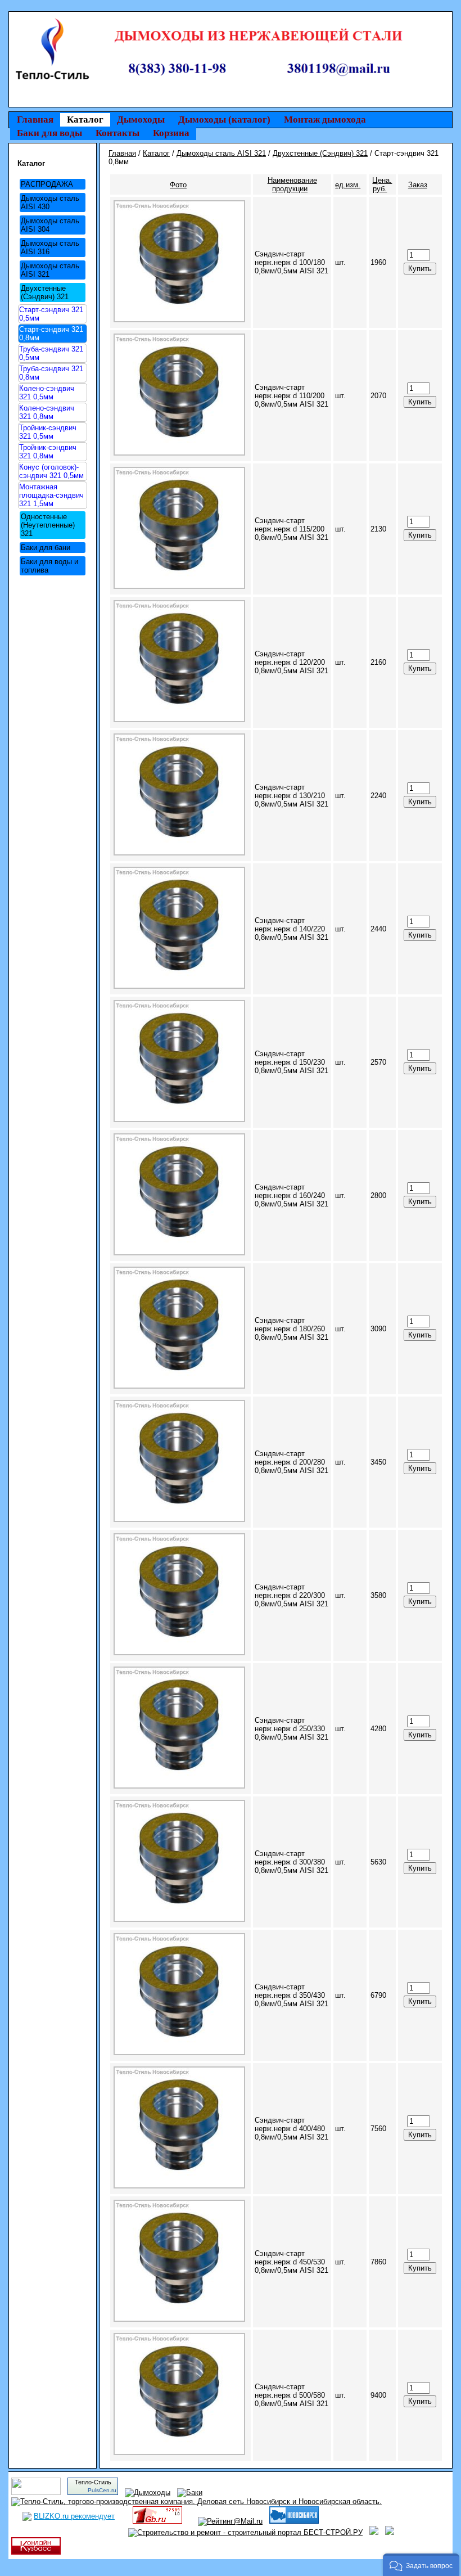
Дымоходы (141, 120)
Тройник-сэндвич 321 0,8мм (48, 452)
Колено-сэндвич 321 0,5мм (47, 393)
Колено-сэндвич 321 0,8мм (47, 412)
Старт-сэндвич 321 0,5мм (51, 314)
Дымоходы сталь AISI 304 (50, 225)
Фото (178, 185)
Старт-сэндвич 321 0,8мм (51, 334)
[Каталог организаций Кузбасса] (36, 2552)
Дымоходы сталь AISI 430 (50, 202)
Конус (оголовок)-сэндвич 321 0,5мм (51, 471)
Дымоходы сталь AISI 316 (50, 247)
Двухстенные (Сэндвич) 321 (45, 292)
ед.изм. (348, 185)
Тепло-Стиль (93, 2482)
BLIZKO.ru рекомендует (74, 2516)
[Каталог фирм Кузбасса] (390, 2532)
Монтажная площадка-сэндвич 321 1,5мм (51, 495)
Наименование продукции (292, 184)
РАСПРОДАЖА (47, 184)
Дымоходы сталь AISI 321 (50, 270)
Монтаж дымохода (325, 120)
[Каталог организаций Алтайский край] (374, 2532)
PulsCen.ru (102, 2490)
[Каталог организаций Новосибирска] (294, 2521)
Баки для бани (46, 548)
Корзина (171, 133)
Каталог (85, 120)
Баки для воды (49, 133)
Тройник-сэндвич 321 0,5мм (48, 432)
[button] (421, 2565)
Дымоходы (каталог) (224, 120)
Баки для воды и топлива (49, 566)
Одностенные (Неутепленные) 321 (48, 525)
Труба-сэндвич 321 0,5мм (51, 353)
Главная (35, 120)
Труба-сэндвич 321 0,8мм (51, 373)
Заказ (418, 185)
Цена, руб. (382, 184)
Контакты (117, 133)
